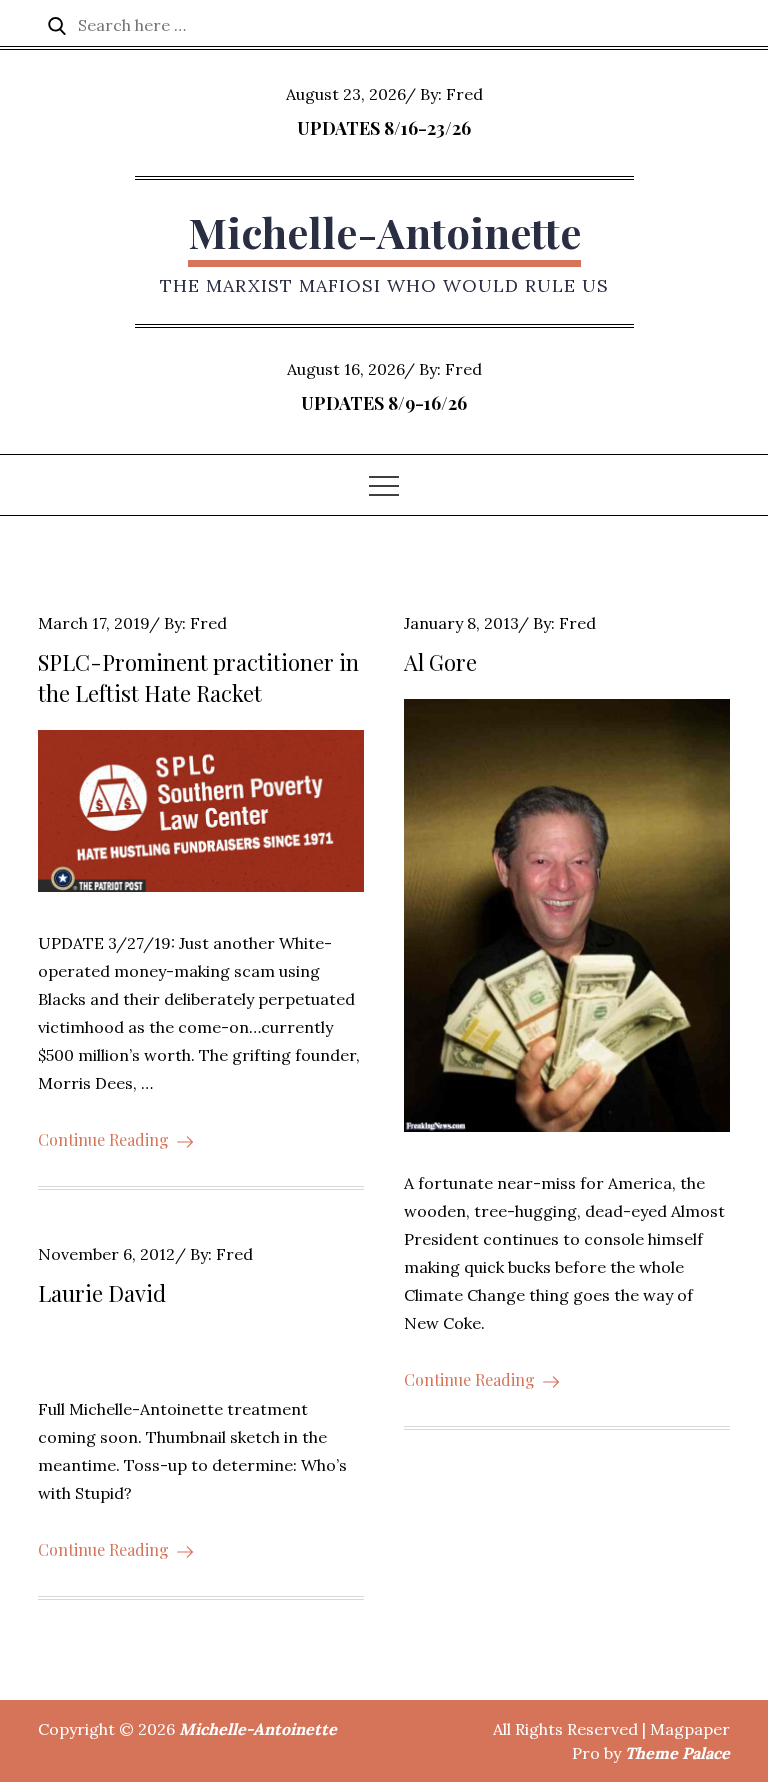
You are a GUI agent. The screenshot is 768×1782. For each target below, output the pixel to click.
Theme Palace (677, 1753)
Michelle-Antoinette (384, 232)
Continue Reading (103, 1139)
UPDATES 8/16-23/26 (384, 128)
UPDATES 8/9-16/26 (384, 403)
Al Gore (440, 662)
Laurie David (102, 1293)
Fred (464, 94)
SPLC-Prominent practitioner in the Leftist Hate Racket (198, 677)
